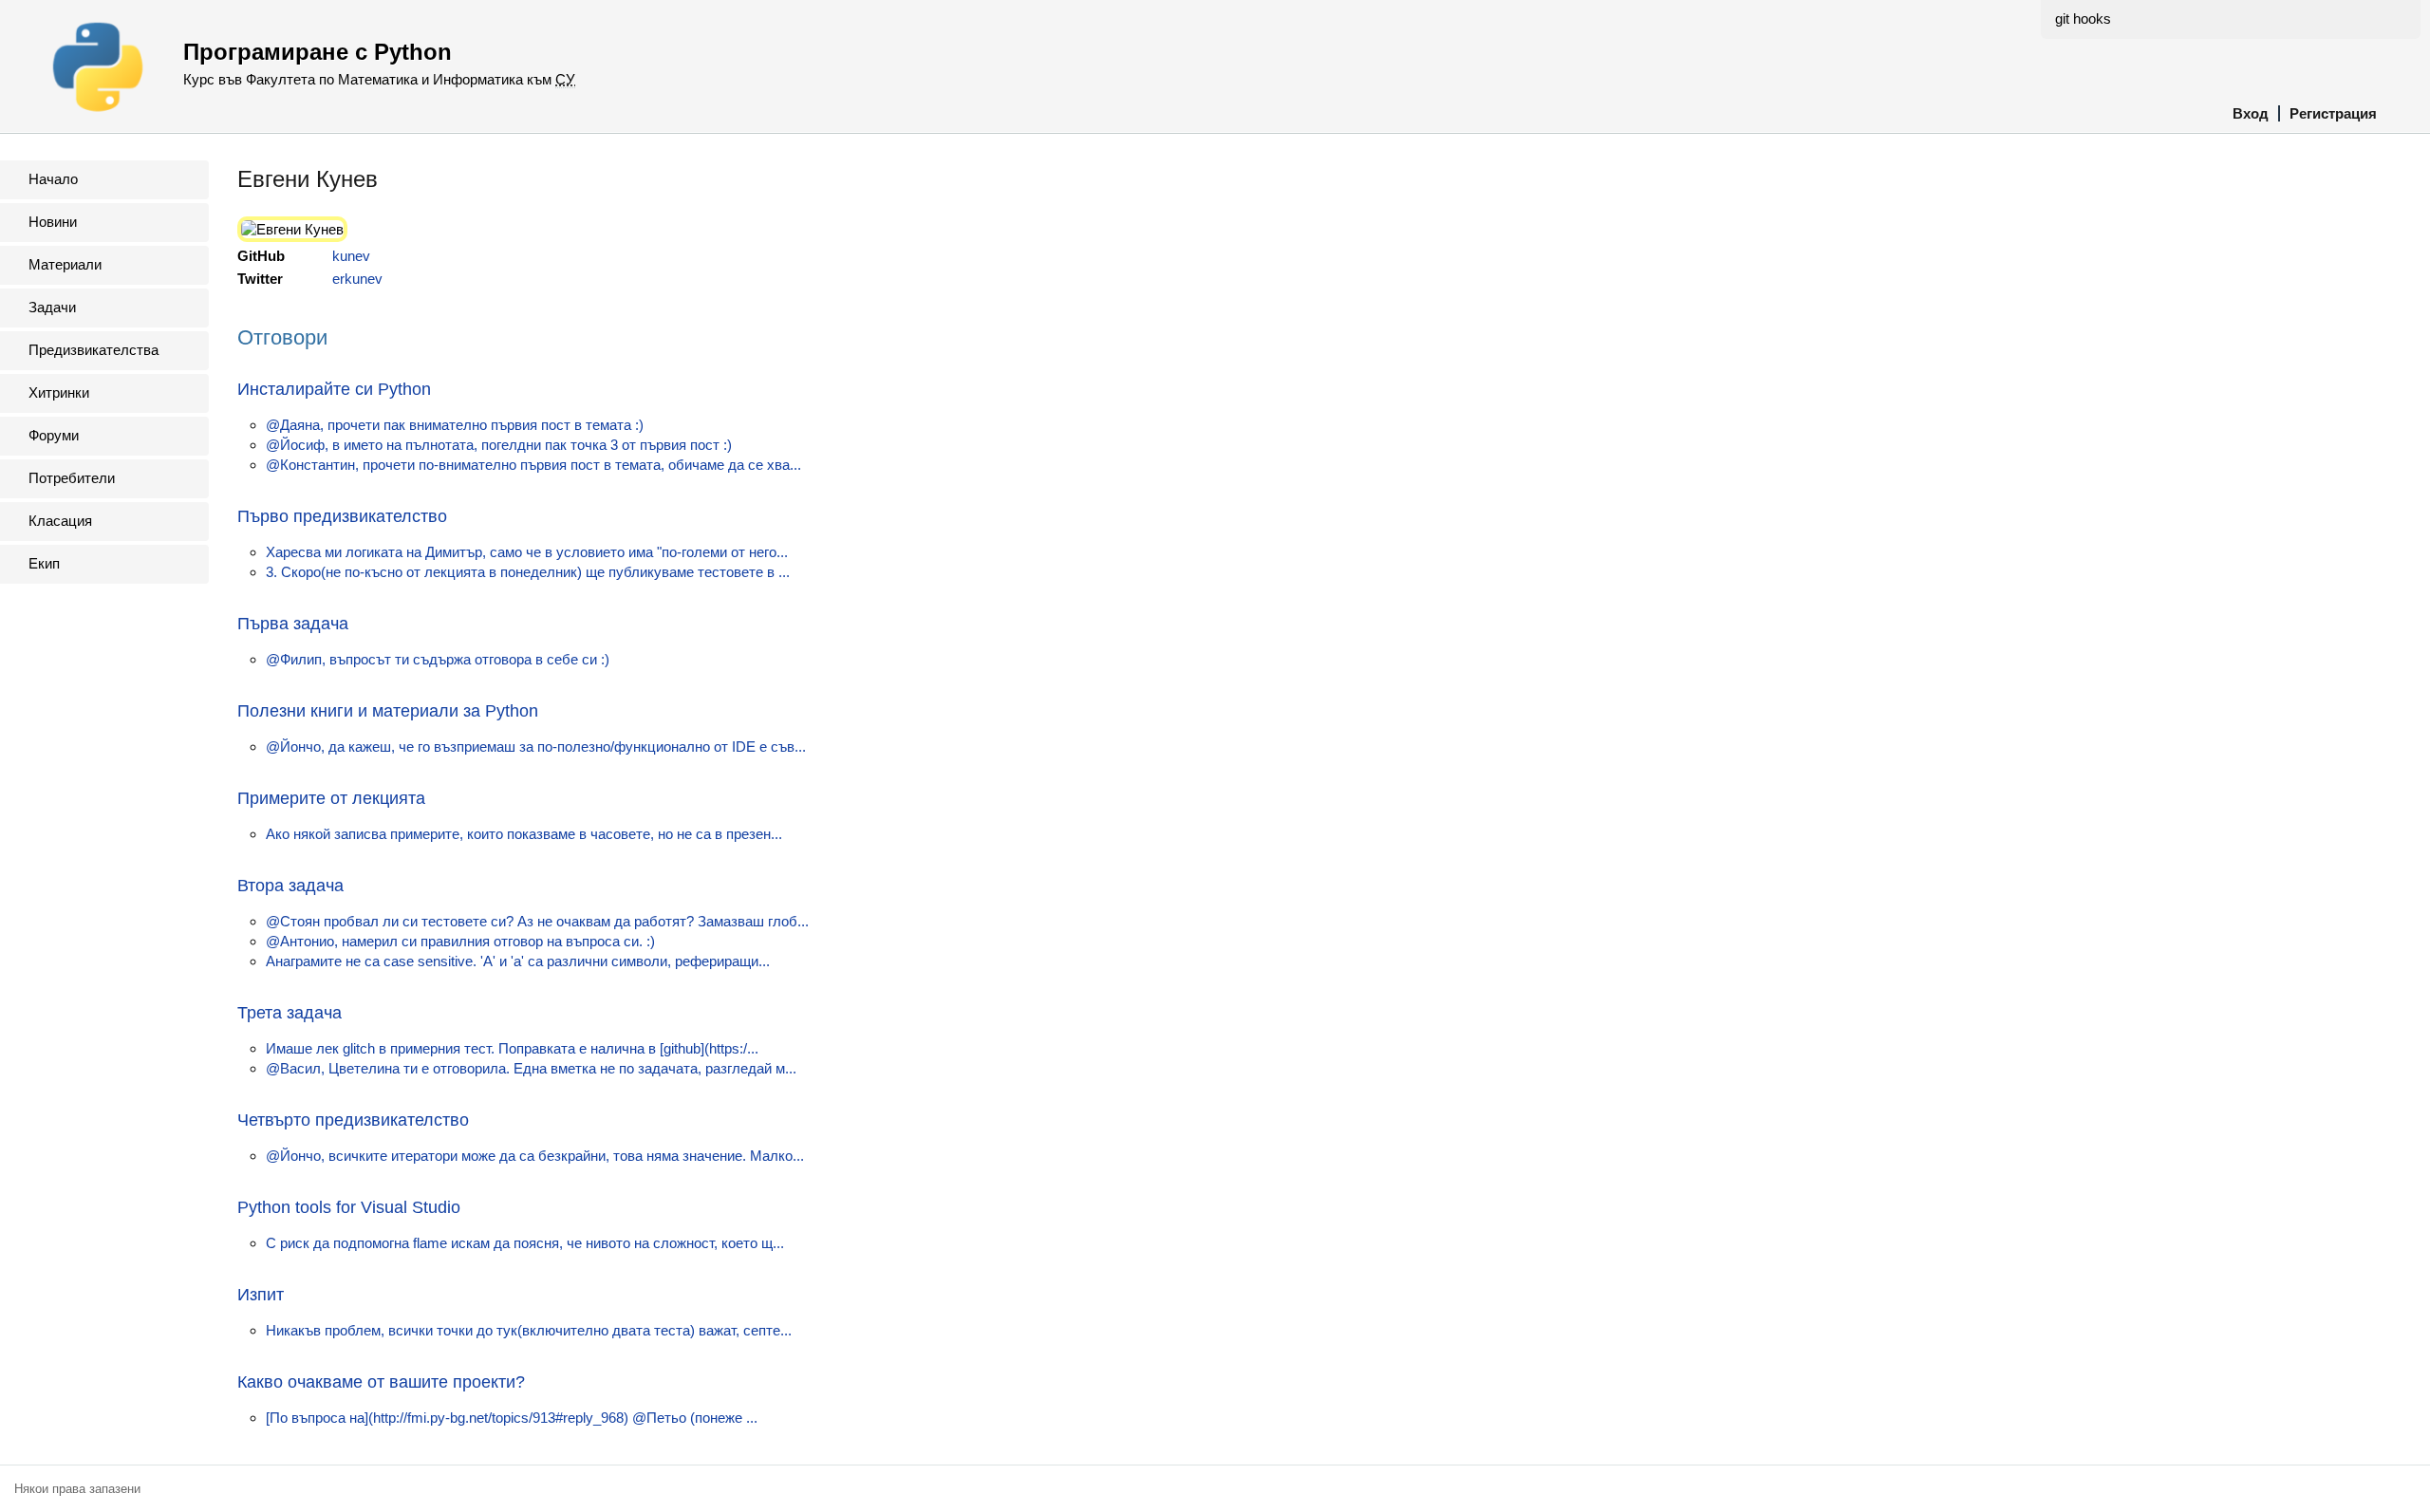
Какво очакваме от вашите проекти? (381, 1382)
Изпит (261, 1295)
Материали (65, 264)
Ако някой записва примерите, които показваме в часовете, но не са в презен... (524, 834)
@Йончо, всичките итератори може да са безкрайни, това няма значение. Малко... (535, 1156)
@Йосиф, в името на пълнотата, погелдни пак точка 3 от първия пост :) (499, 445)
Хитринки (59, 392)
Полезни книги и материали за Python (388, 711)
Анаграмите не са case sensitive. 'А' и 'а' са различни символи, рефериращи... (518, 961)
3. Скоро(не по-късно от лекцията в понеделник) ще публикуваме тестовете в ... (528, 572)
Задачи (52, 307)
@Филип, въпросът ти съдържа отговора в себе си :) (438, 659)
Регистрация (2333, 113)
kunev (351, 256)
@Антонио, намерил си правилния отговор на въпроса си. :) (460, 941)
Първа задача (293, 624)
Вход (2251, 113)
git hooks (2083, 19)
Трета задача (290, 1013)
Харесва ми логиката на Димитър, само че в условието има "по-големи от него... (527, 552)
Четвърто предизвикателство (353, 1120)
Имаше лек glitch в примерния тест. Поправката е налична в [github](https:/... (512, 1048)
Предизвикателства (93, 350)
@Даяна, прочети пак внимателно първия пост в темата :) (455, 425)
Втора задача (290, 886)
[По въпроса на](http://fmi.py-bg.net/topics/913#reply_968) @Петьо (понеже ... (512, 1418)
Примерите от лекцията (331, 798)
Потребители (72, 478)
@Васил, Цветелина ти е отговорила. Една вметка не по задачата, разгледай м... (531, 1068)
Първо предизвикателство (342, 516)
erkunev (357, 279)
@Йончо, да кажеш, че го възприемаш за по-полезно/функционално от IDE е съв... (536, 747)
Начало (53, 179)
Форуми (54, 435)
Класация (60, 521)
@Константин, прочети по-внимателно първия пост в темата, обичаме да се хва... (533, 465)
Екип (44, 563)
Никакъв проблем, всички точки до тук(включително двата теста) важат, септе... (529, 1330)
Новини (53, 222)
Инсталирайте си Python (334, 389)
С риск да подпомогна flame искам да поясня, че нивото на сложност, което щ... (525, 1243)
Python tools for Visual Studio (349, 1207)
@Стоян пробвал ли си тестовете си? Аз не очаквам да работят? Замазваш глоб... (537, 921)
